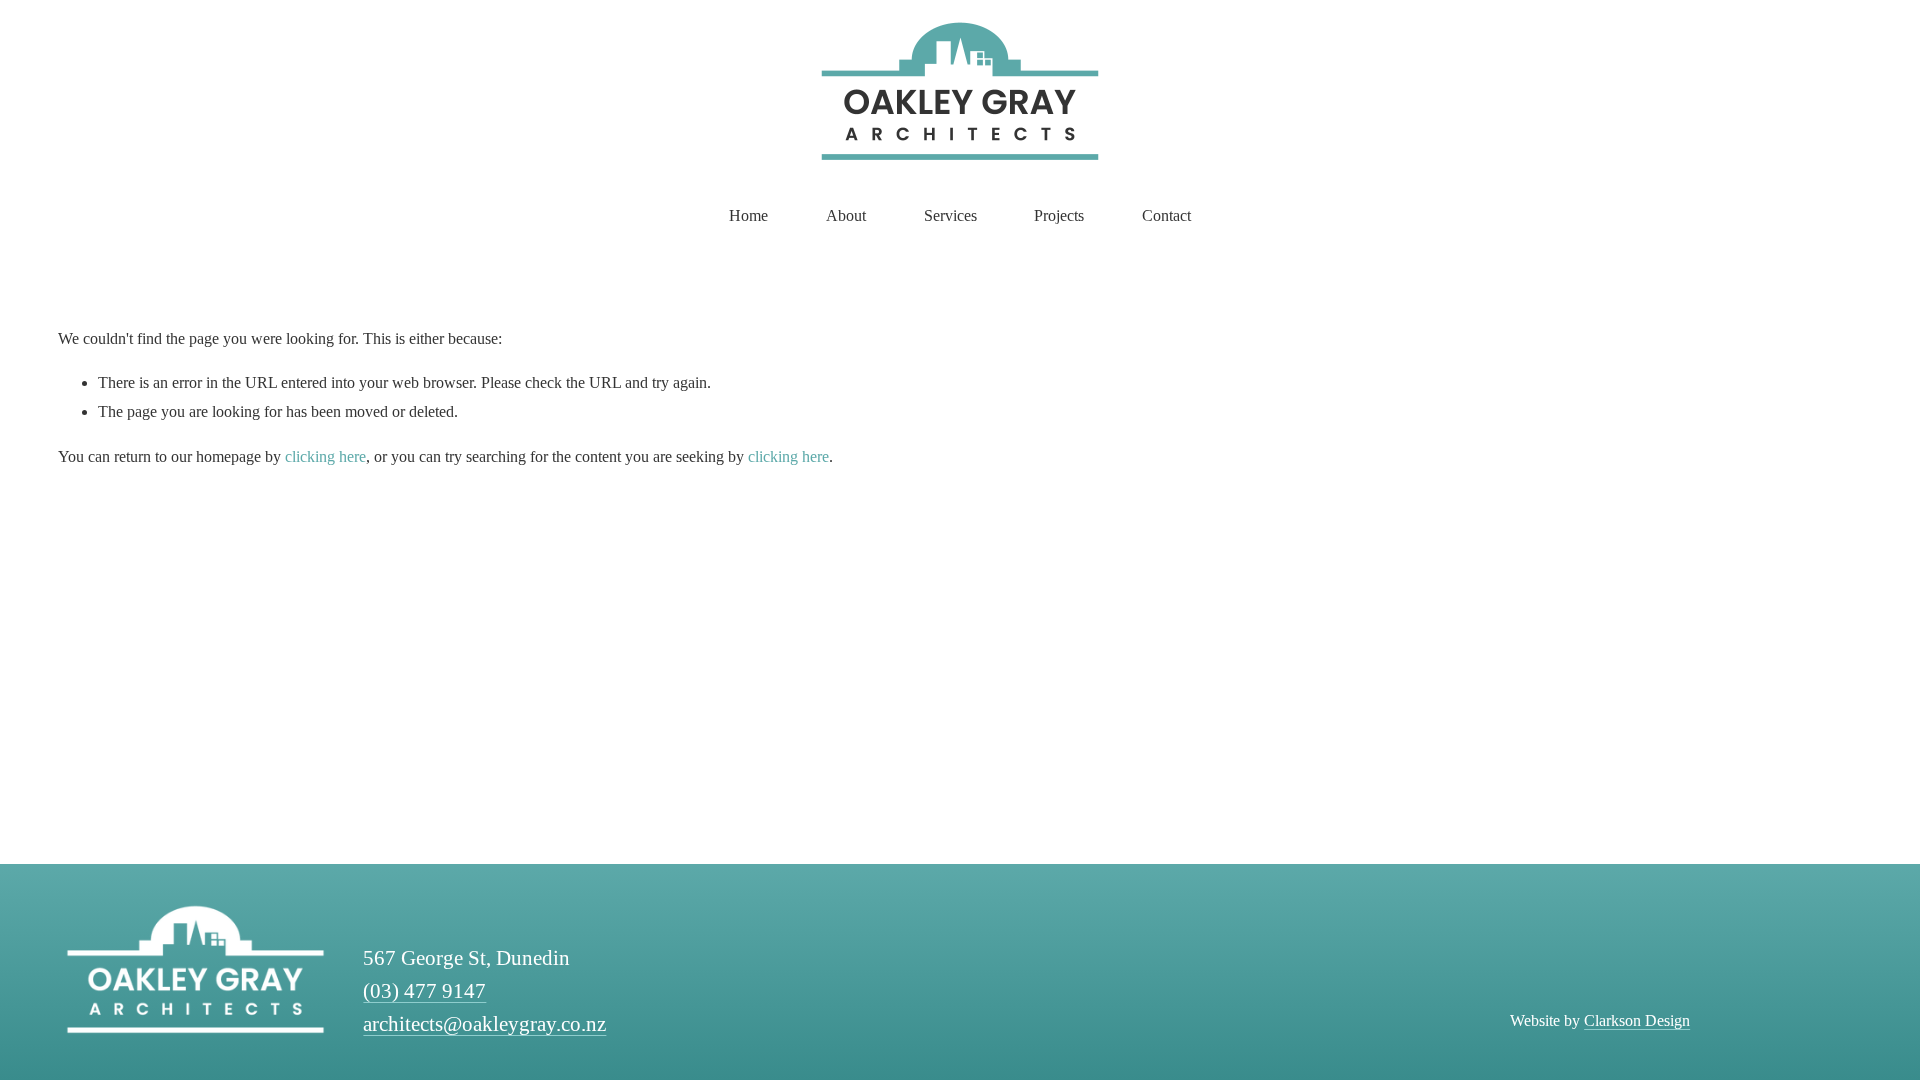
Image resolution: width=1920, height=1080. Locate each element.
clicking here (325, 456)
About (846, 215)
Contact (1166, 215)
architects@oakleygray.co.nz (484, 1024)
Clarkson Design (1637, 1020)
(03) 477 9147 (424, 991)
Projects (1059, 215)
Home (748, 215)
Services (950, 215)
